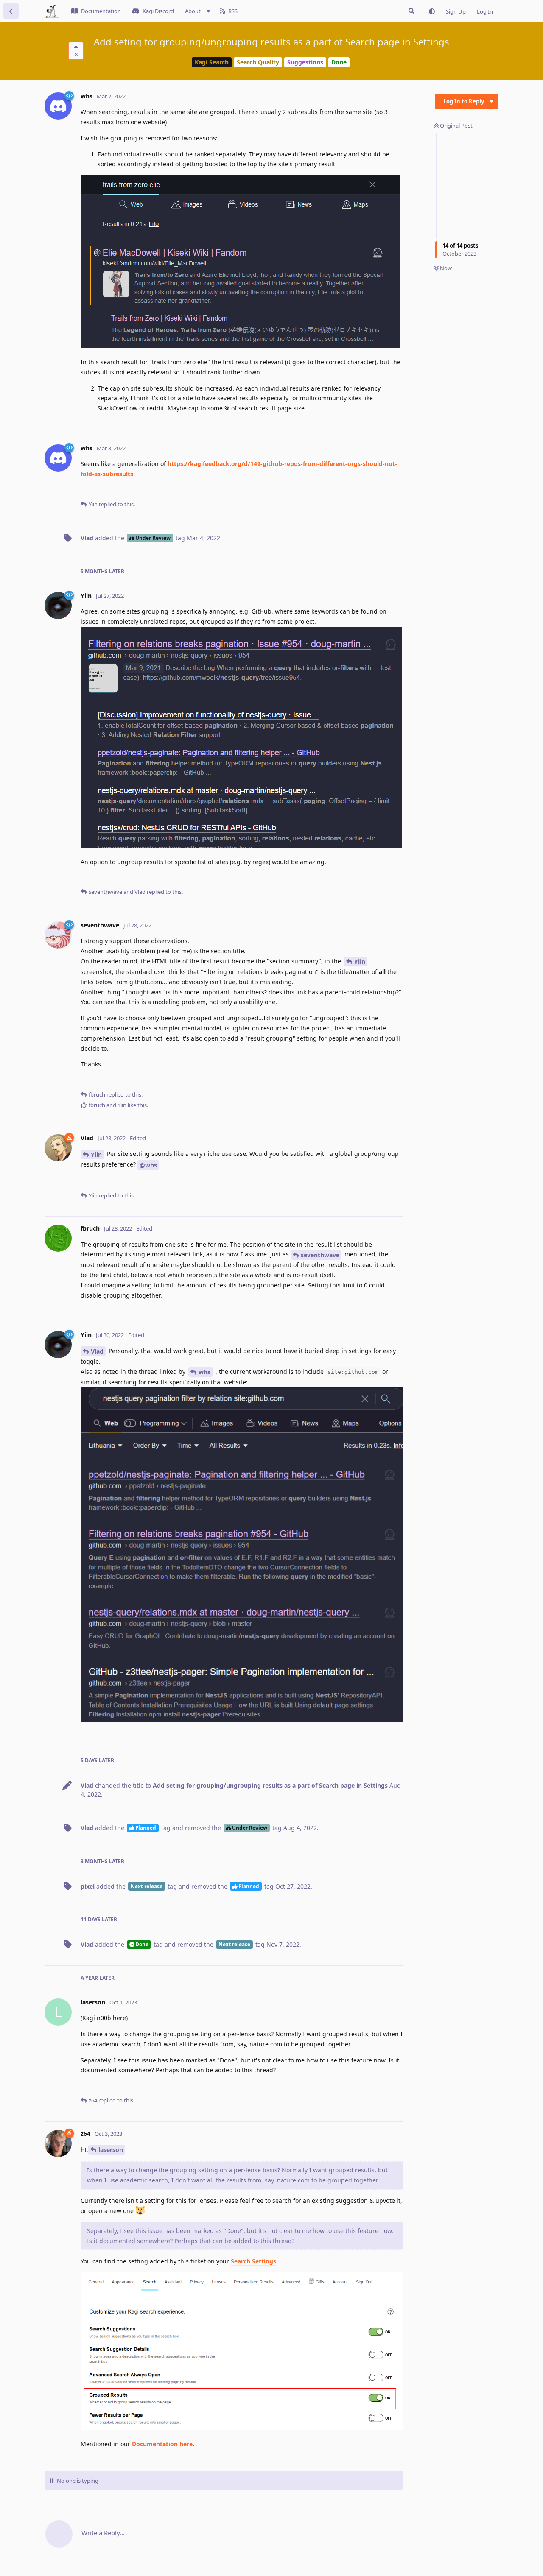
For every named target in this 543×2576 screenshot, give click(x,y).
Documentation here (162, 2444)
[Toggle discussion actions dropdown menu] (491, 101)
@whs (148, 1165)
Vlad (97, 1351)
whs (204, 1372)
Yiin (360, 961)
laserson (111, 2150)
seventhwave (320, 1255)
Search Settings (253, 2261)
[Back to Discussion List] (11, 11)
